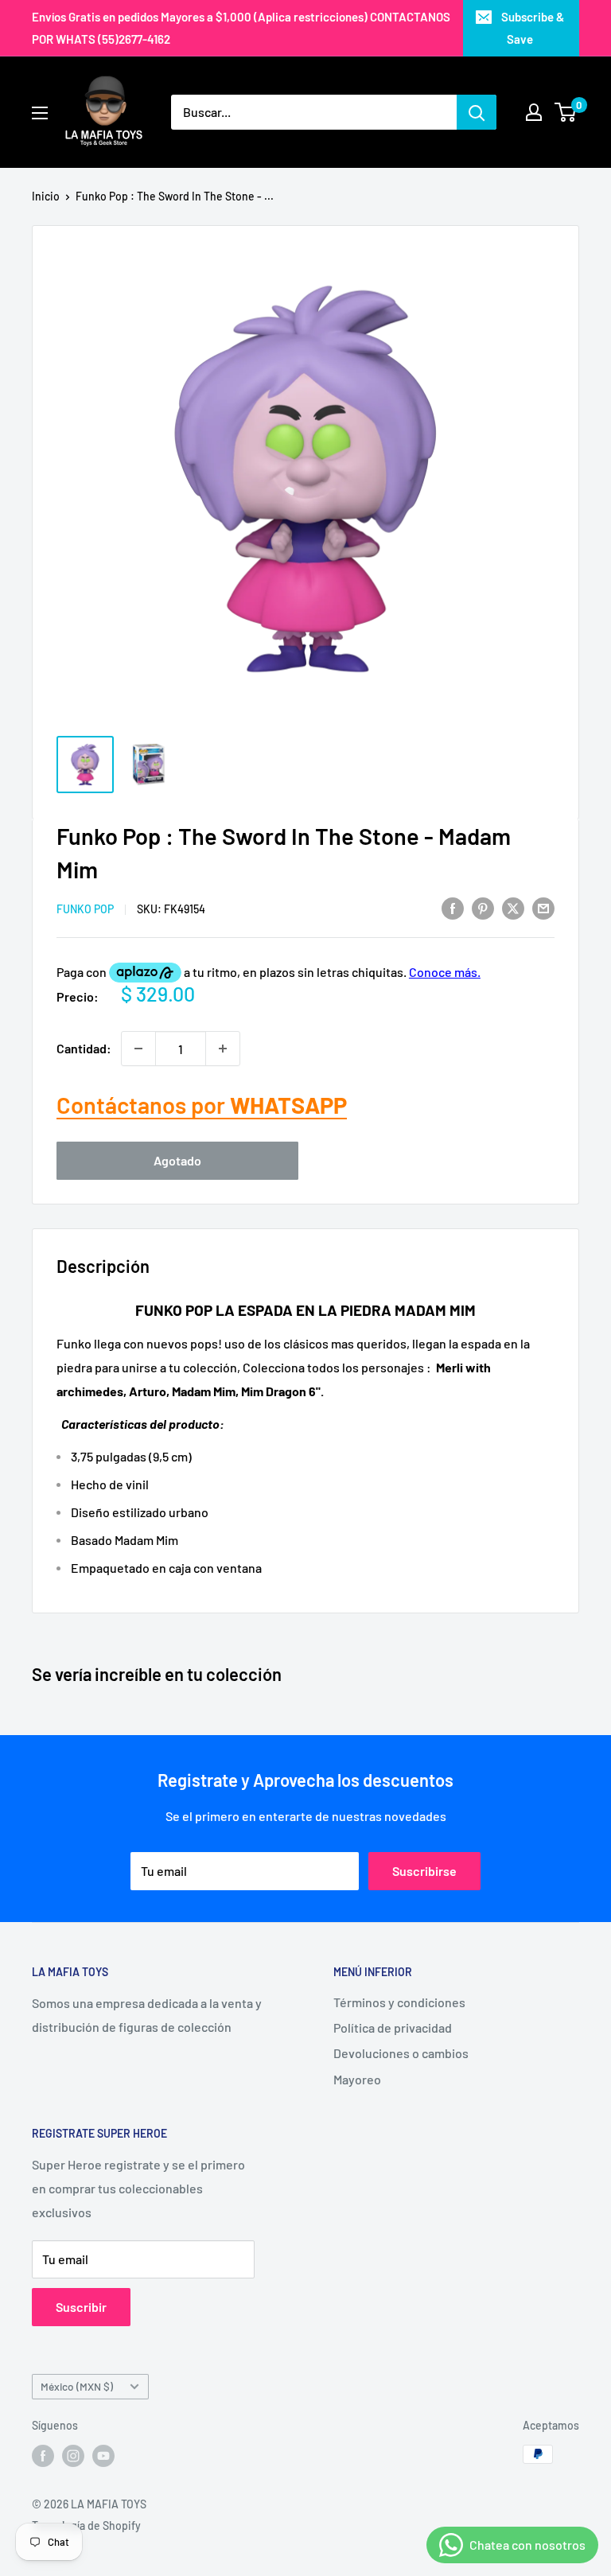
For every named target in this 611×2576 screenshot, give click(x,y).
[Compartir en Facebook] (453, 907)
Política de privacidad (393, 2027)
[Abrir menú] (40, 113)
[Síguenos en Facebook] (43, 2456)
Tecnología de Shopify (86, 2525)
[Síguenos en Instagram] (73, 2456)
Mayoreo (357, 2079)
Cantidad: (84, 1048)
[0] (566, 112)
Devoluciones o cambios (401, 2053)
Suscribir (81, 2307)
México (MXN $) (77, 2386)
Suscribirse (424, 1871)
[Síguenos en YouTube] (103, 2456)
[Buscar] (477, 112)
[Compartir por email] (543, 907)
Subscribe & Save (533, 28)
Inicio (46, 196)
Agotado (177, 1160)
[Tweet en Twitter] (513, 907)
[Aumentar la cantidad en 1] (223, 1049)
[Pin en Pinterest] (483, 907)
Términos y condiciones (399, 2002)
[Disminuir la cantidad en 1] (138, 1049)
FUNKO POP (85, 909)
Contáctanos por (202, 1105)
